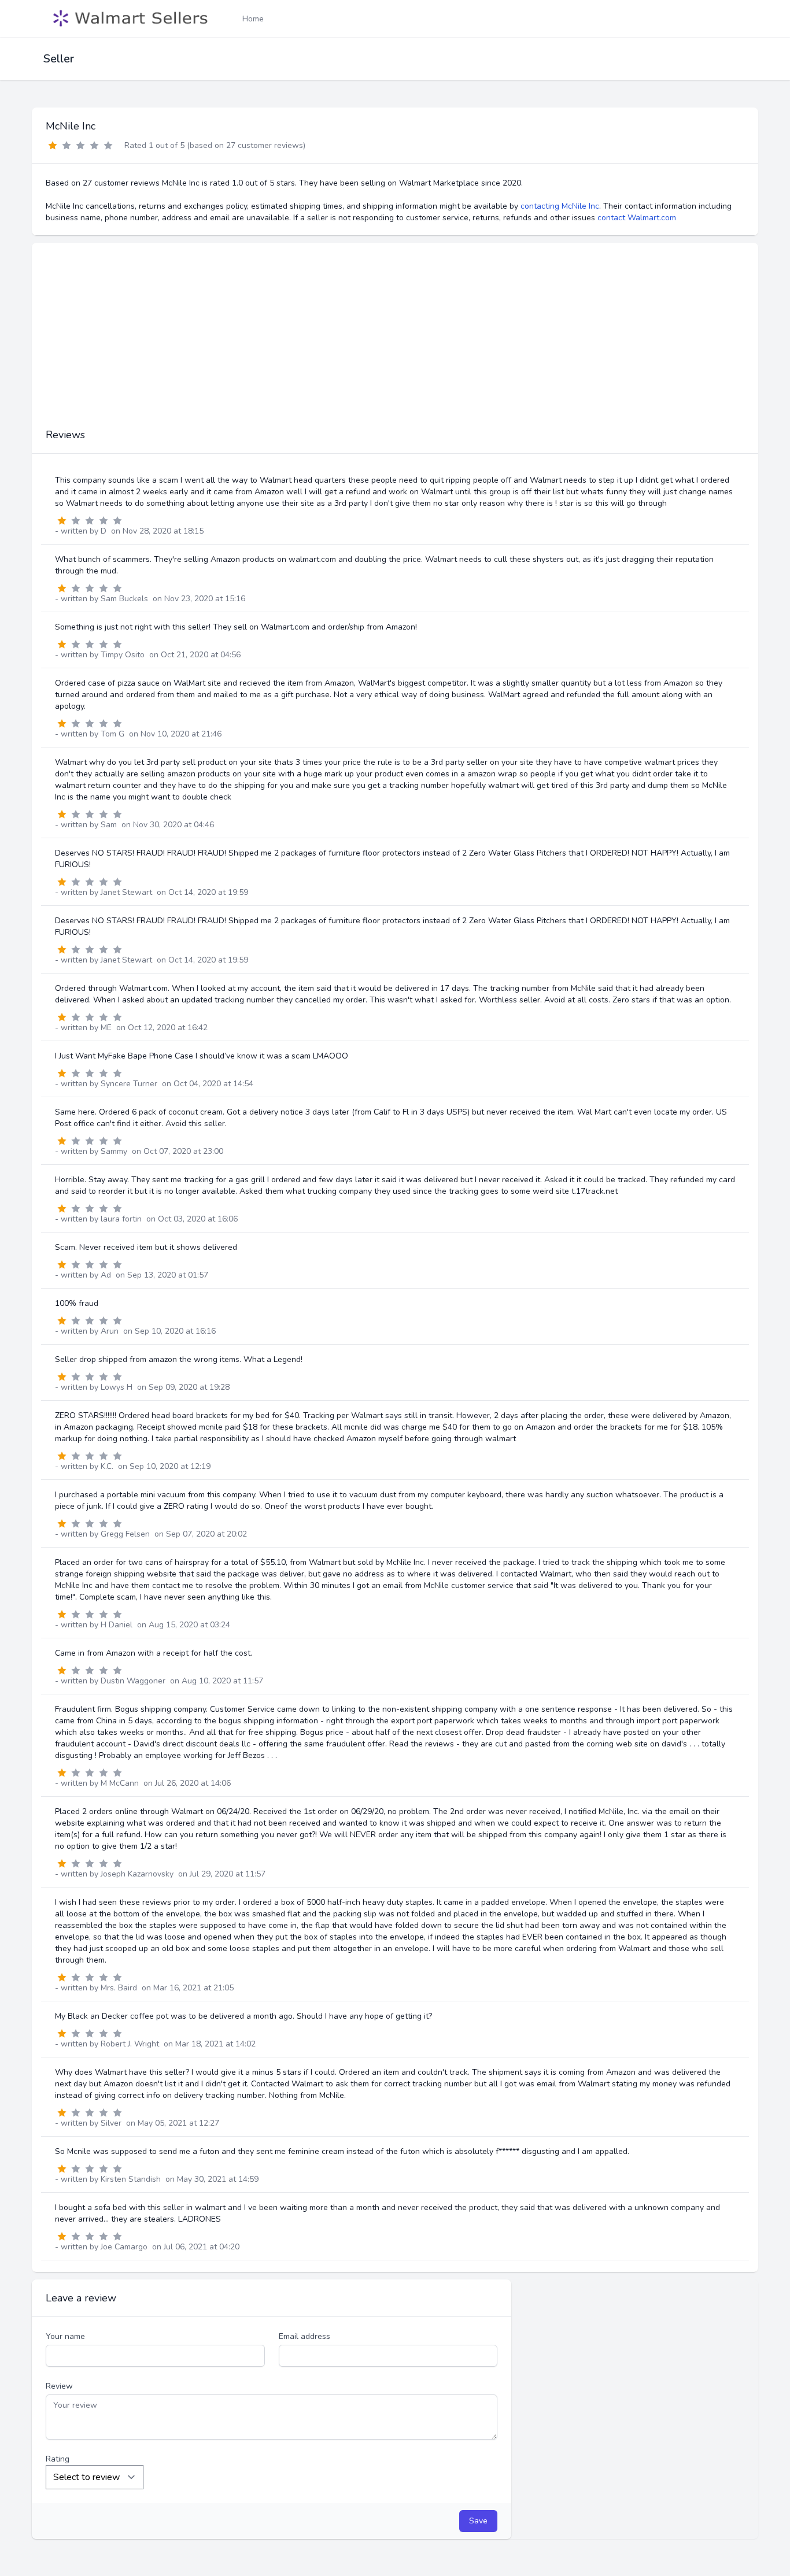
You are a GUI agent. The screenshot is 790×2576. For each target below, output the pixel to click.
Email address (304, 2336)
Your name (65, 2336)
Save (478, 2521)
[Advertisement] (395, 341)
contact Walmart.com (637, 218)
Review (59, 2386)
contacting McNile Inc (560, 206)
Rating (58, 2459)
